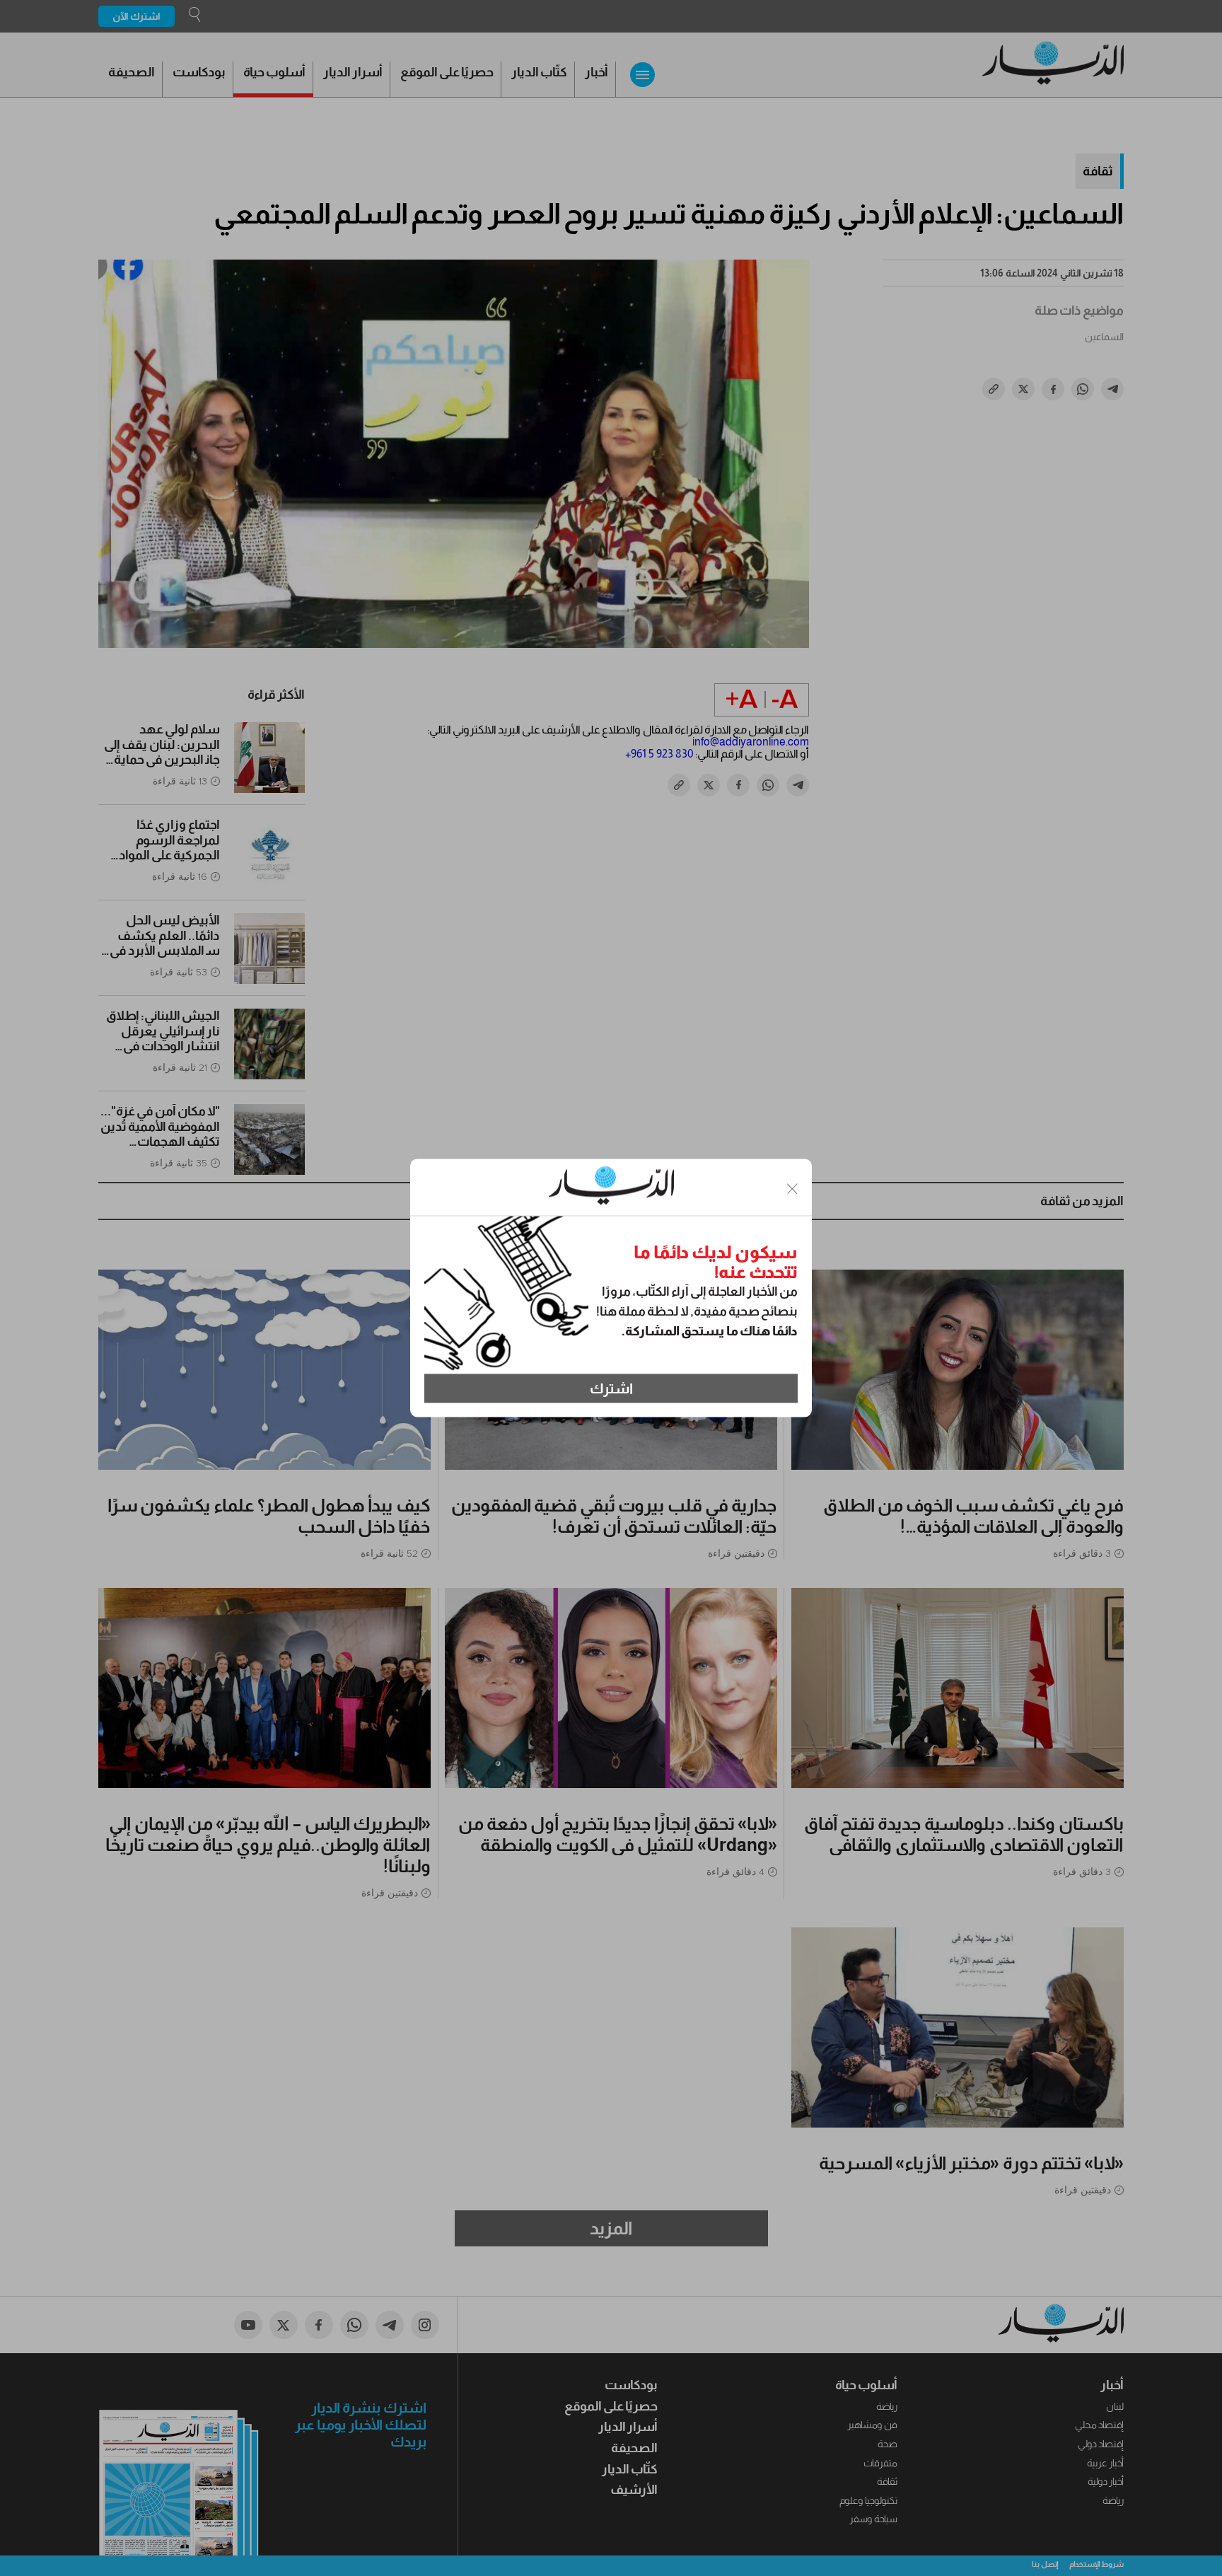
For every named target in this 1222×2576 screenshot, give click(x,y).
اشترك (611, 1388)
